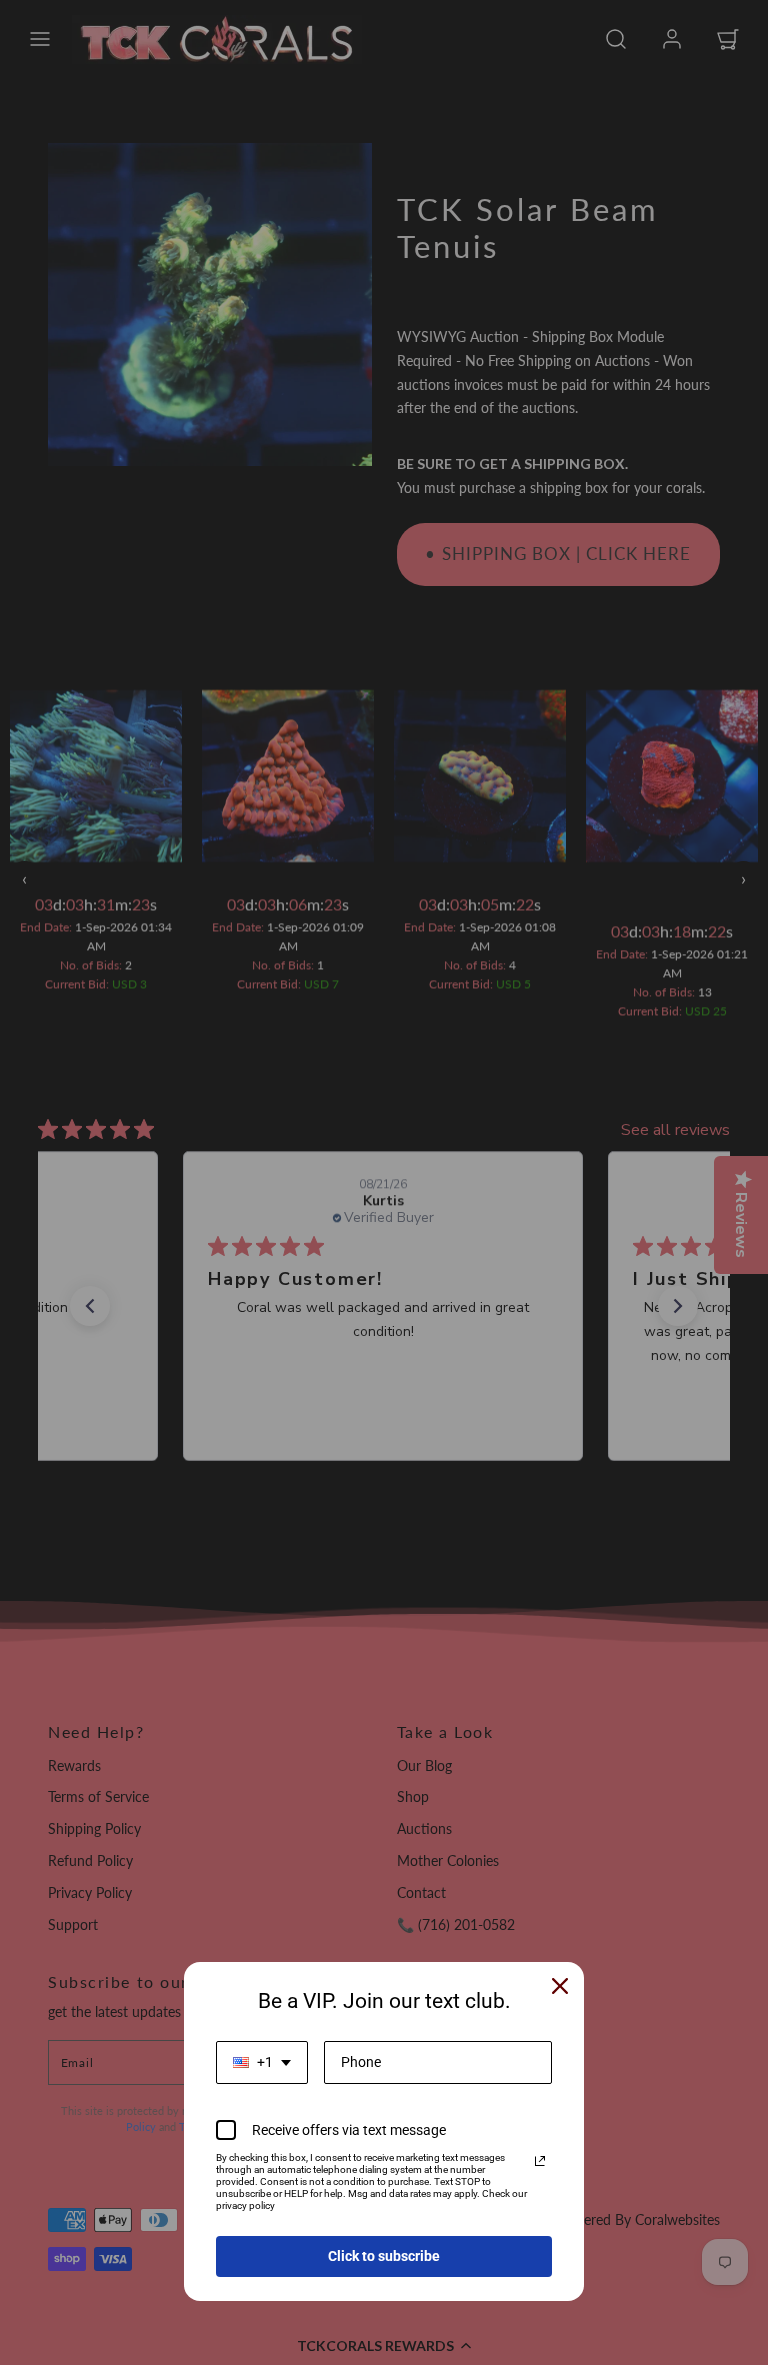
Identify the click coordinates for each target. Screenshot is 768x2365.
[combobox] (262, 2062)
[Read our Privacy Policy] (540, 2161)
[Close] (560, 1986)
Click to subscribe (384, 2256)
